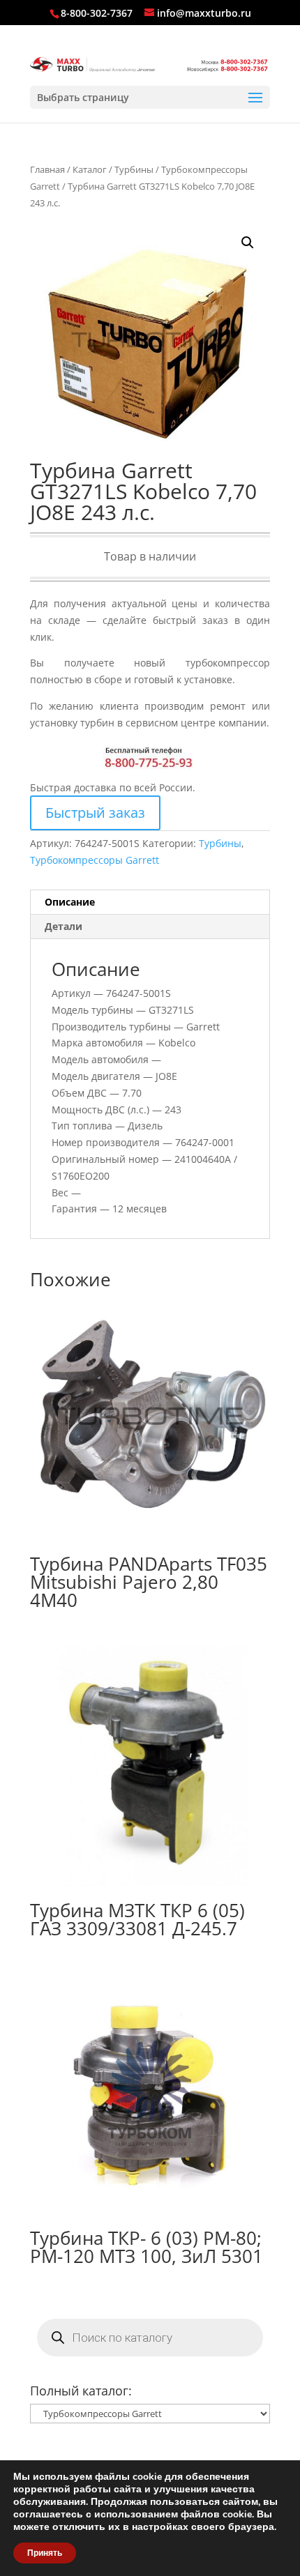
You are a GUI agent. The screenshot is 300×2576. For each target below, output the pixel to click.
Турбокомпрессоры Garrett (95, 860)
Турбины (134, 169)
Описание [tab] (70, 902)
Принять (45, 2553)
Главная (47, 169)
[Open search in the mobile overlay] (150, 2338)
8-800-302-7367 (97, 13)
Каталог (90, 169)
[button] (248, 243)
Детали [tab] (63, 926)
